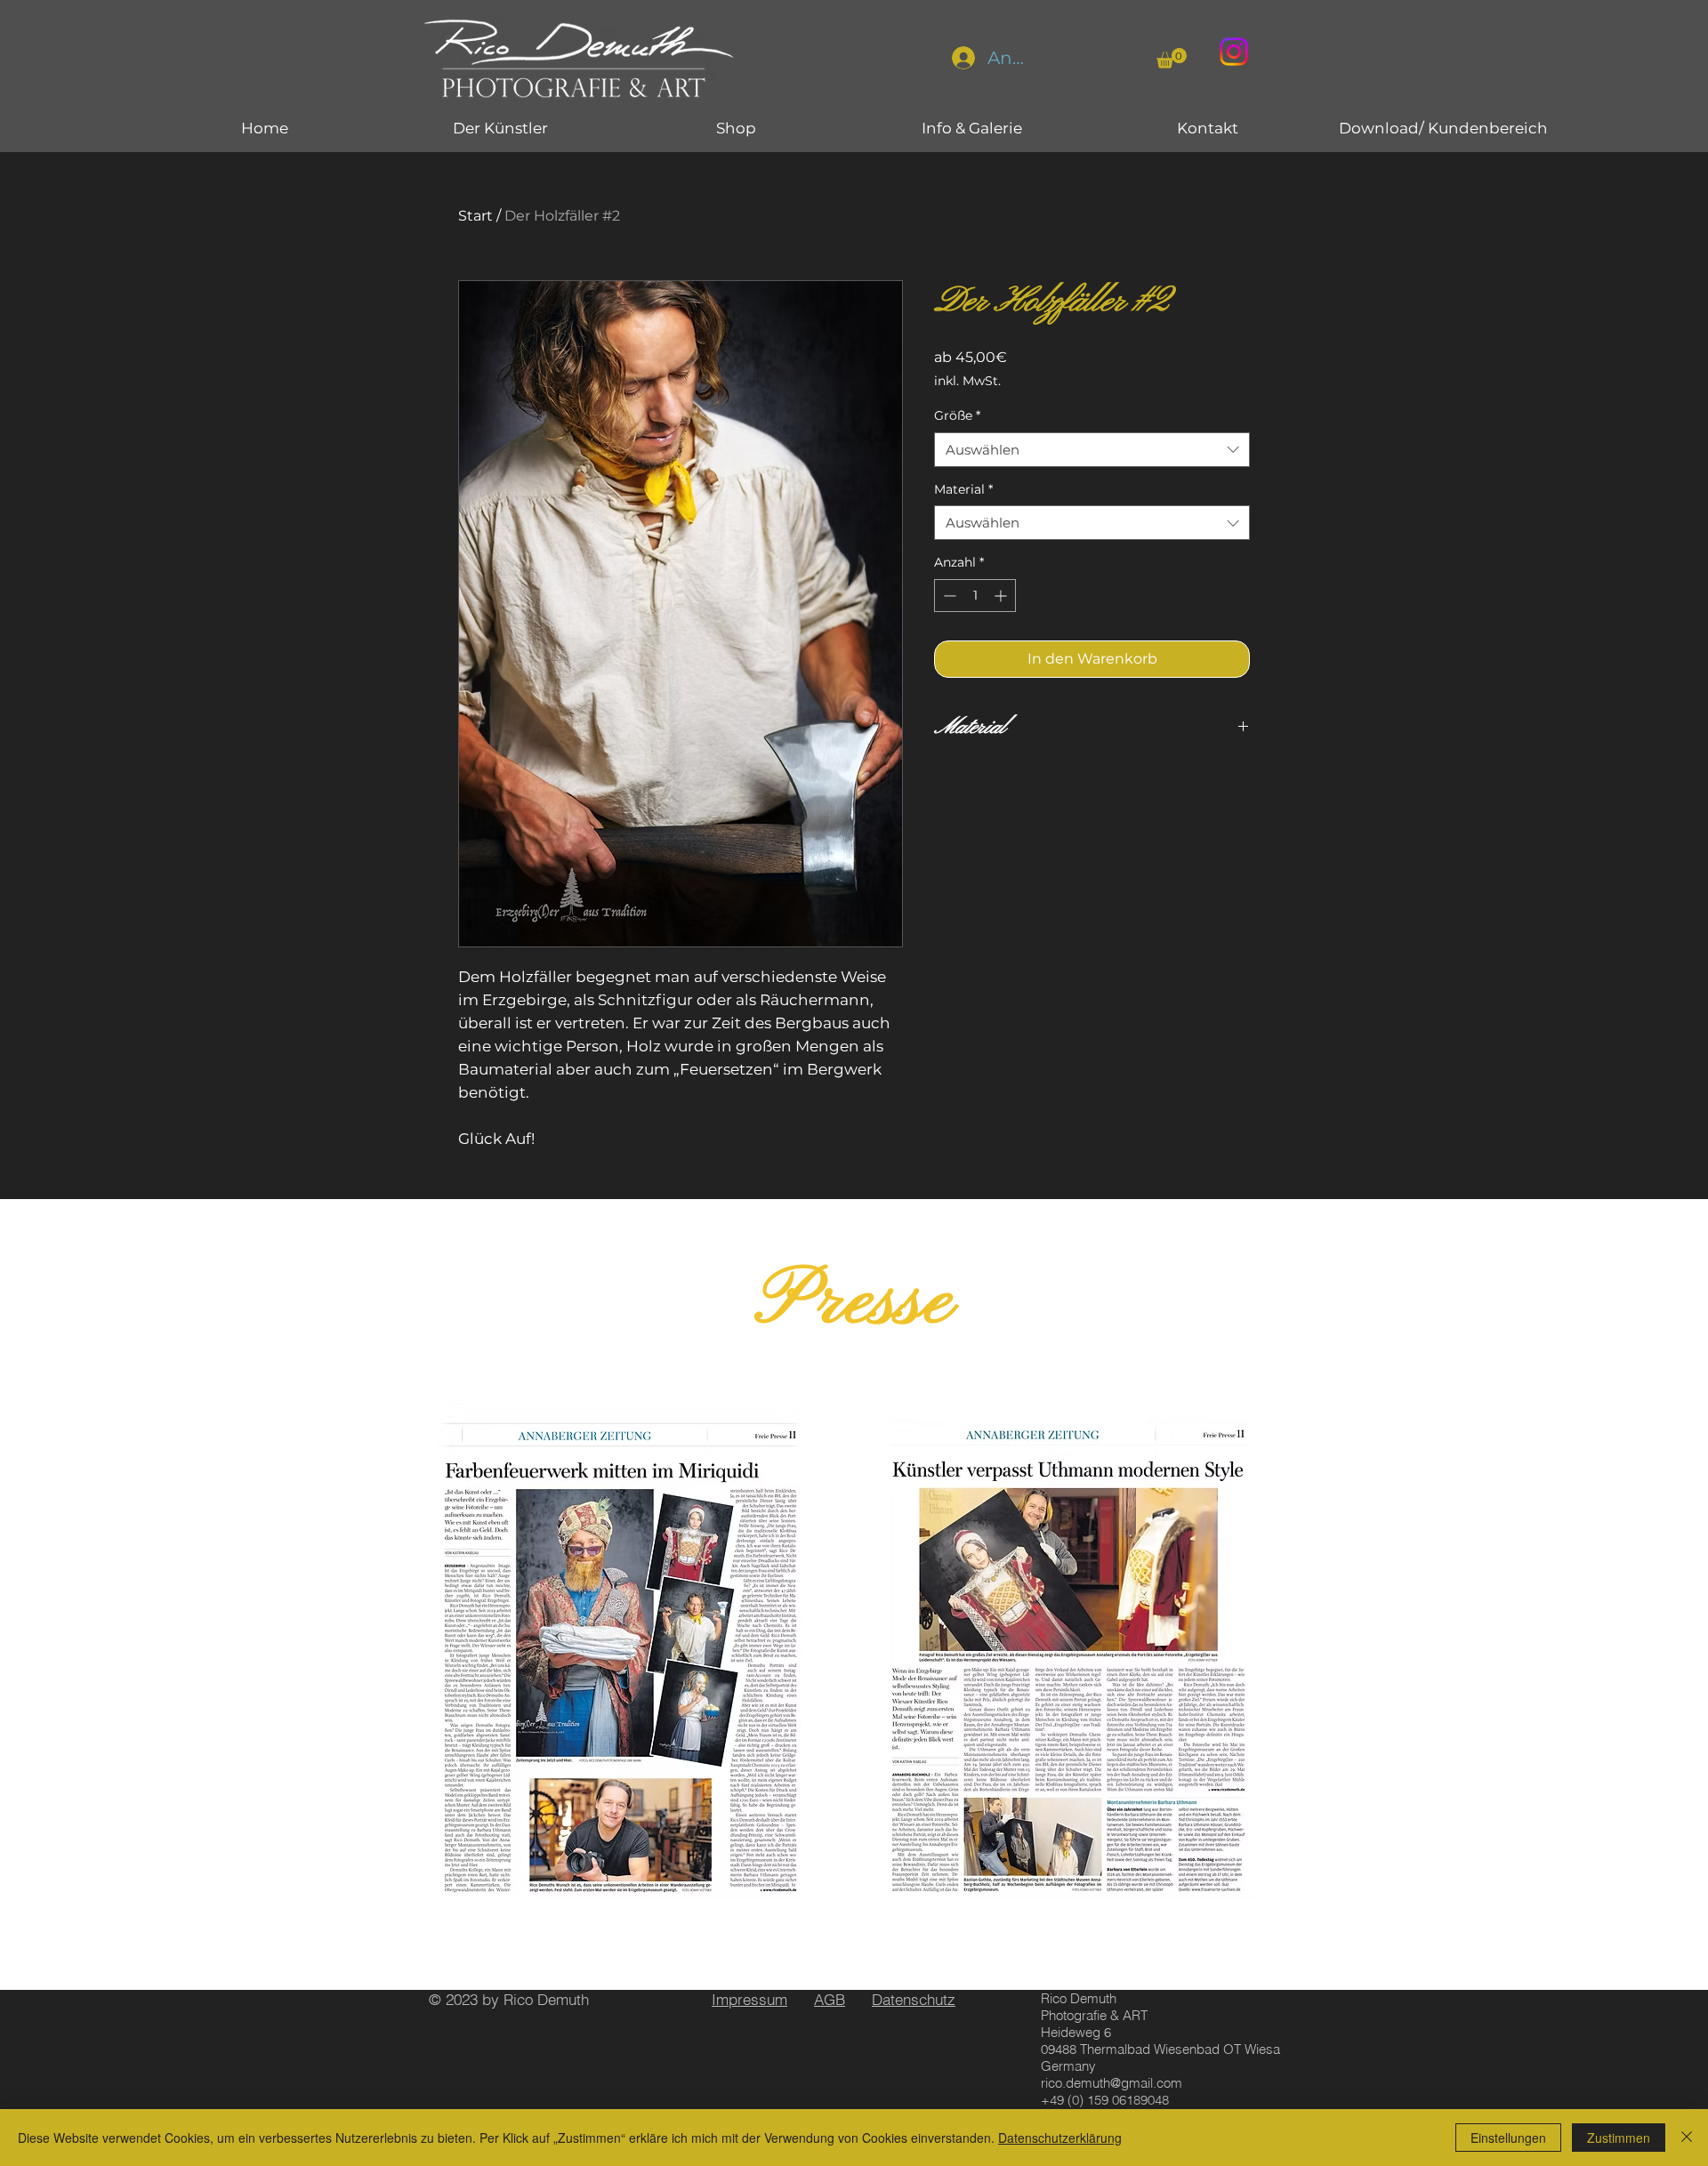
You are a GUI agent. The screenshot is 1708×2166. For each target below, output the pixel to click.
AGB (830, 1999)
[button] (1172, 58)
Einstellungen (1508, 2138)
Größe (957, 415)
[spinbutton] (975, 596)
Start (475, 216)
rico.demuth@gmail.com (1112, 2083)
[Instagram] (1234, 52)
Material (963, 489)
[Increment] (1002, 596)
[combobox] (1092, 450)
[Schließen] (1687, 2138)
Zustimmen (1619, 2138)
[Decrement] (948, 596)
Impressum (749, 1999)
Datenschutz (914, 1999)
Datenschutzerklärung (1060, 2138)
